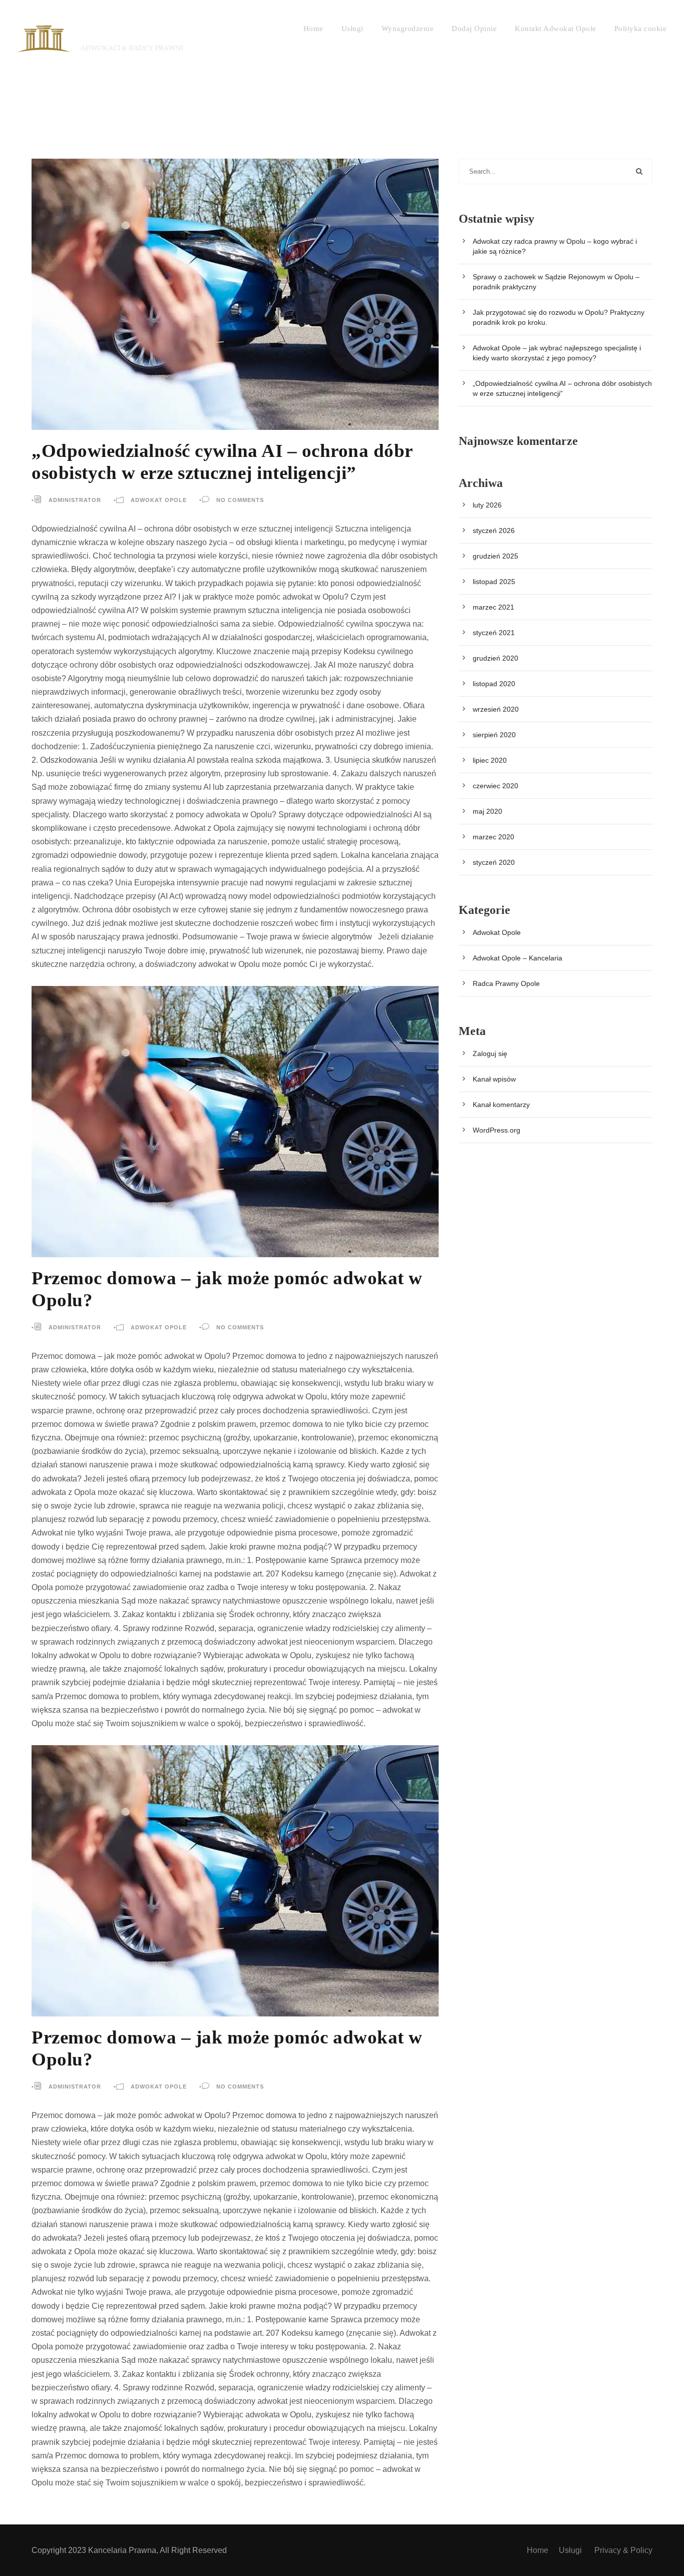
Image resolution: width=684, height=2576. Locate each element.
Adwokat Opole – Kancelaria (518, 958)
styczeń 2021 (494, 633)
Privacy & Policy (623, 2550)
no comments (240, 500)
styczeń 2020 (494, 862)
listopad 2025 (494, 582)
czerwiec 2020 (495, 786)
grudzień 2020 (495, 658)
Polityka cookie (641, 29)
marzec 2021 (493, 607)
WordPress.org (496, 1130)
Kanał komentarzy (501, 1105)
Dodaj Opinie (474, 29)
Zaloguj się (490, 1054)
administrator (75, 500)
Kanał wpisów (494, 1079)
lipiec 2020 (490, 760)
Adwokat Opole (159, 500)
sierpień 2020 (494, 735)
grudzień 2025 (495, 556)
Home (313, 29)
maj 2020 (487, 811)
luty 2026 (487, 505)
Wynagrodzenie (408, 29)
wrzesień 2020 (496, 709)
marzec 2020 (493, 837)
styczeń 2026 (494, 531)
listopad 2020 (494, 684)
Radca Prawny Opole (506, 983)
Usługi (353, 29)
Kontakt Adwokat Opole (556, 29)
